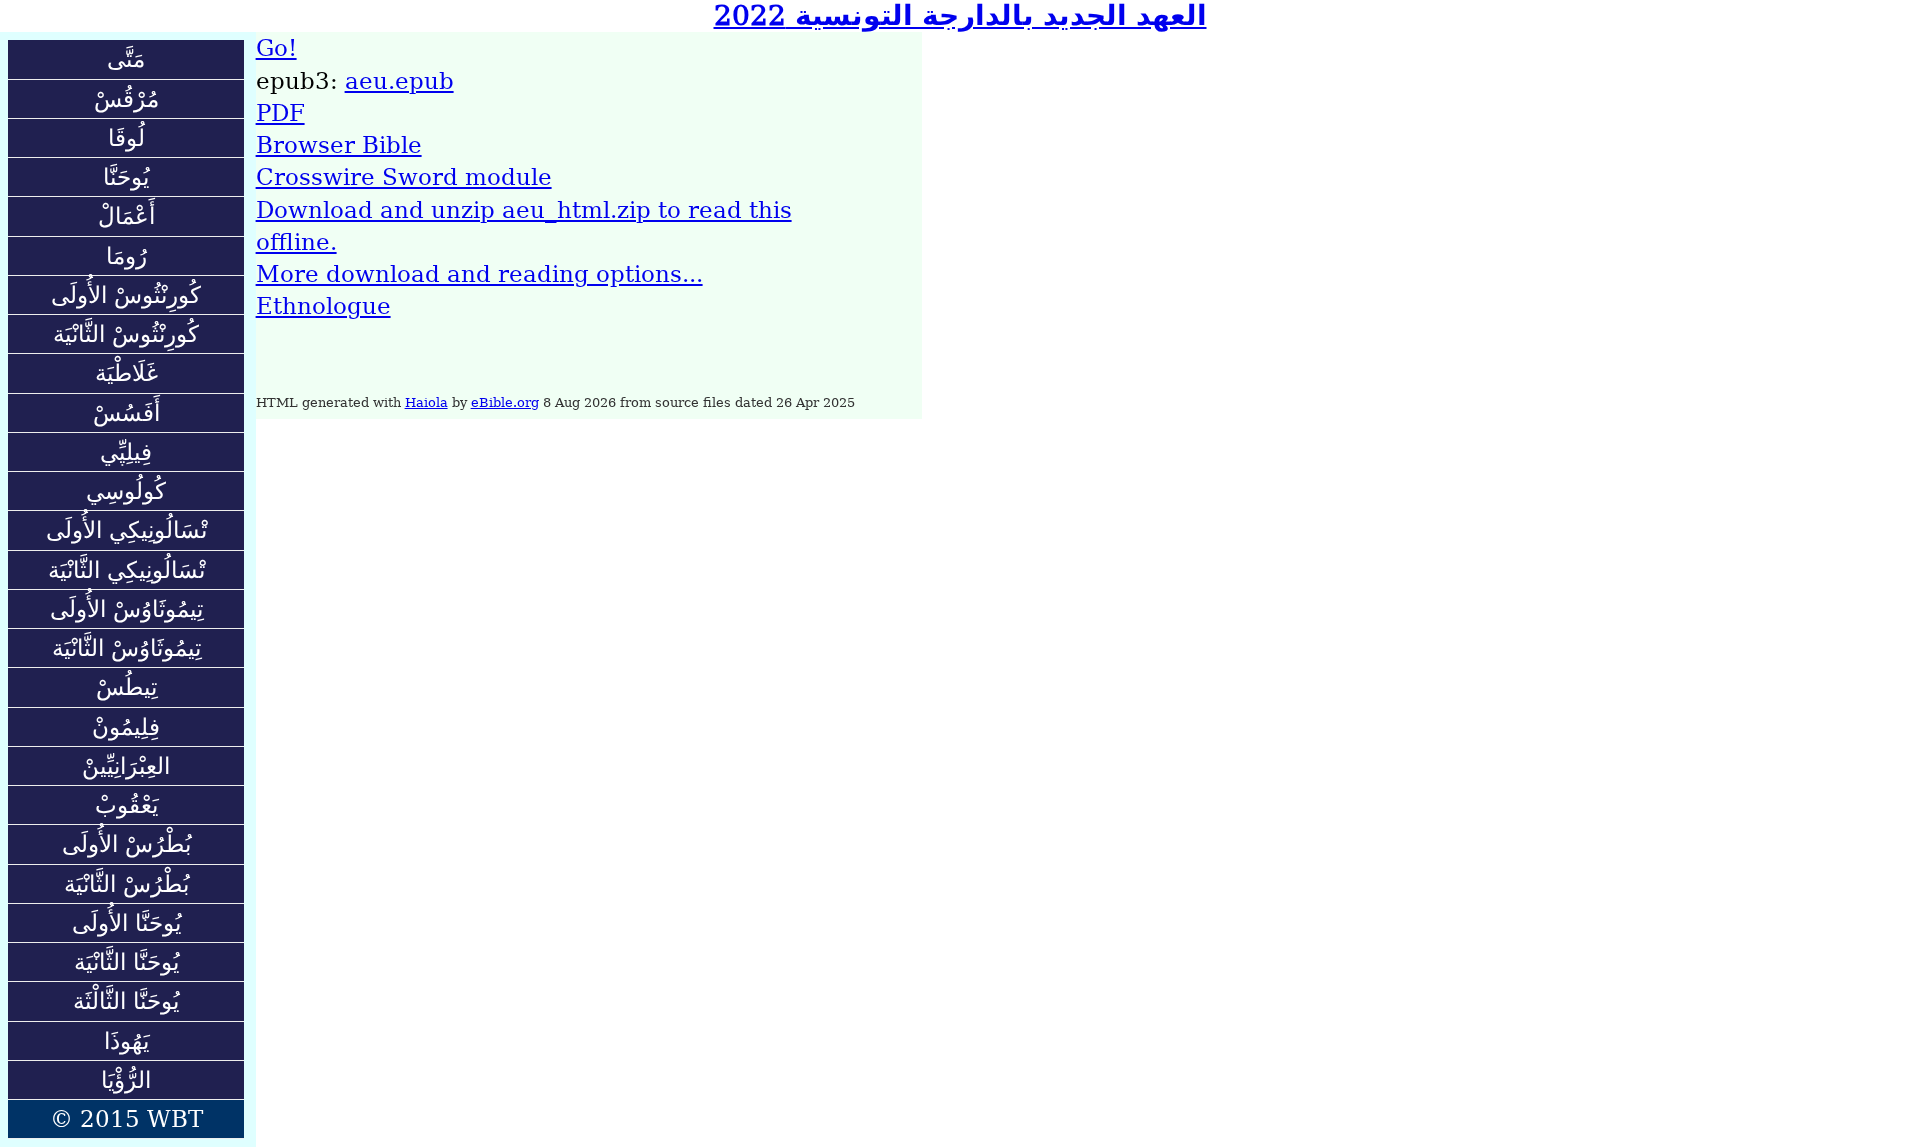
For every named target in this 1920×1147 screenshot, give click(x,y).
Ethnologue (323, 306)
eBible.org (505, 402)
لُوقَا (126, 138)
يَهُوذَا (126, 1041)
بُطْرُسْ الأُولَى (126, 844)
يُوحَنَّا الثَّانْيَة (126, 962)
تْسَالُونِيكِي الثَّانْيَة (126, 570)
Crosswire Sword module (404, 177)
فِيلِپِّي (126, 452)
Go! (276, 48)
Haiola (426, 402)
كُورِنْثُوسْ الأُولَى (126, 295)
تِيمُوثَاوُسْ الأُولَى (126, 609)
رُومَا (126, 256)
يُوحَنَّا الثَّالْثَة (126, 1001)
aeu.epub (399, 81)
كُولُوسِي (126, 491)
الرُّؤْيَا (126, 1080)
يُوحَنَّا (126, 177)
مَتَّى (126, 59)
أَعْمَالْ (126, 216)
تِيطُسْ (126, 687)
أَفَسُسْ (126, 413)
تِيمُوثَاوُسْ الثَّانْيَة (126, 648)
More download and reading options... (479, 274)
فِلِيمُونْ (126, 727)
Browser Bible (339, 145)
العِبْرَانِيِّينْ (126, 766)
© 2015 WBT (126, 1119)
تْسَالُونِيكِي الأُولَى (126, 530)
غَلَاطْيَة (126, 373)
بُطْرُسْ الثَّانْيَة (126, 884)
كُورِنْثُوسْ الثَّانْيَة (126, 334)
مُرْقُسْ (126, 99)
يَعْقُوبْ (126, 805)
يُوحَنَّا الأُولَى (126, 923)
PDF (280, 113)
